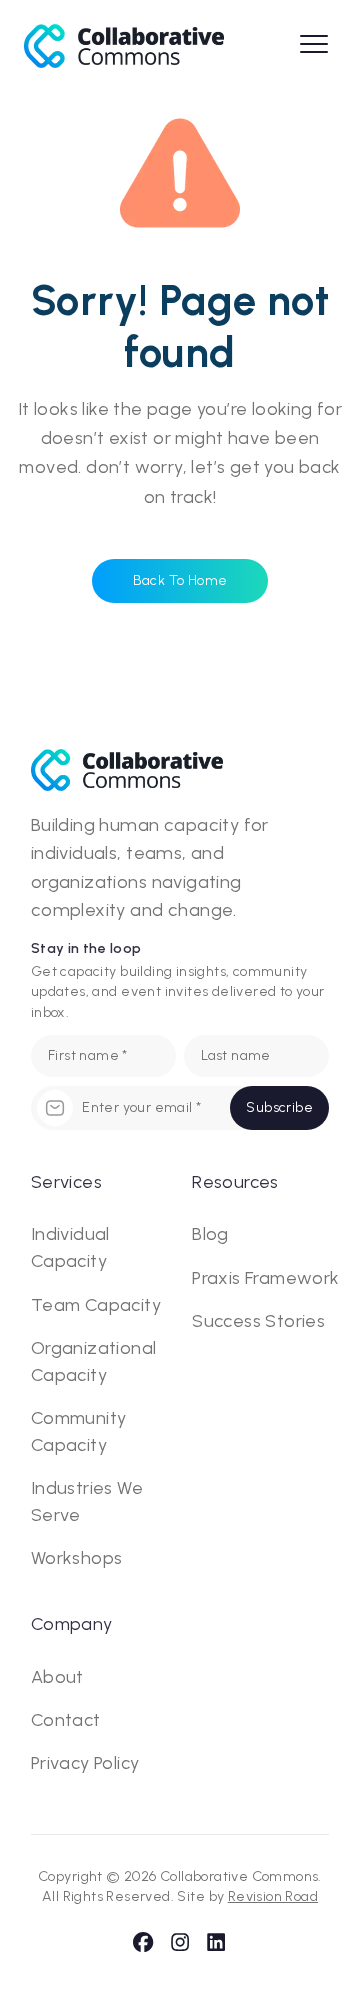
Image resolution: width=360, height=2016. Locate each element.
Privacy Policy (85, 1763)
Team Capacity (96, 1305)
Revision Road (273, 1896)
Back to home (180, 580)
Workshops (77, 1558)
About (57, 1677)
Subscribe (279, 1107)
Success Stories (258, 1321)
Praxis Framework (265, 1278)
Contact (66, 1720)
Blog (210, 1234)
